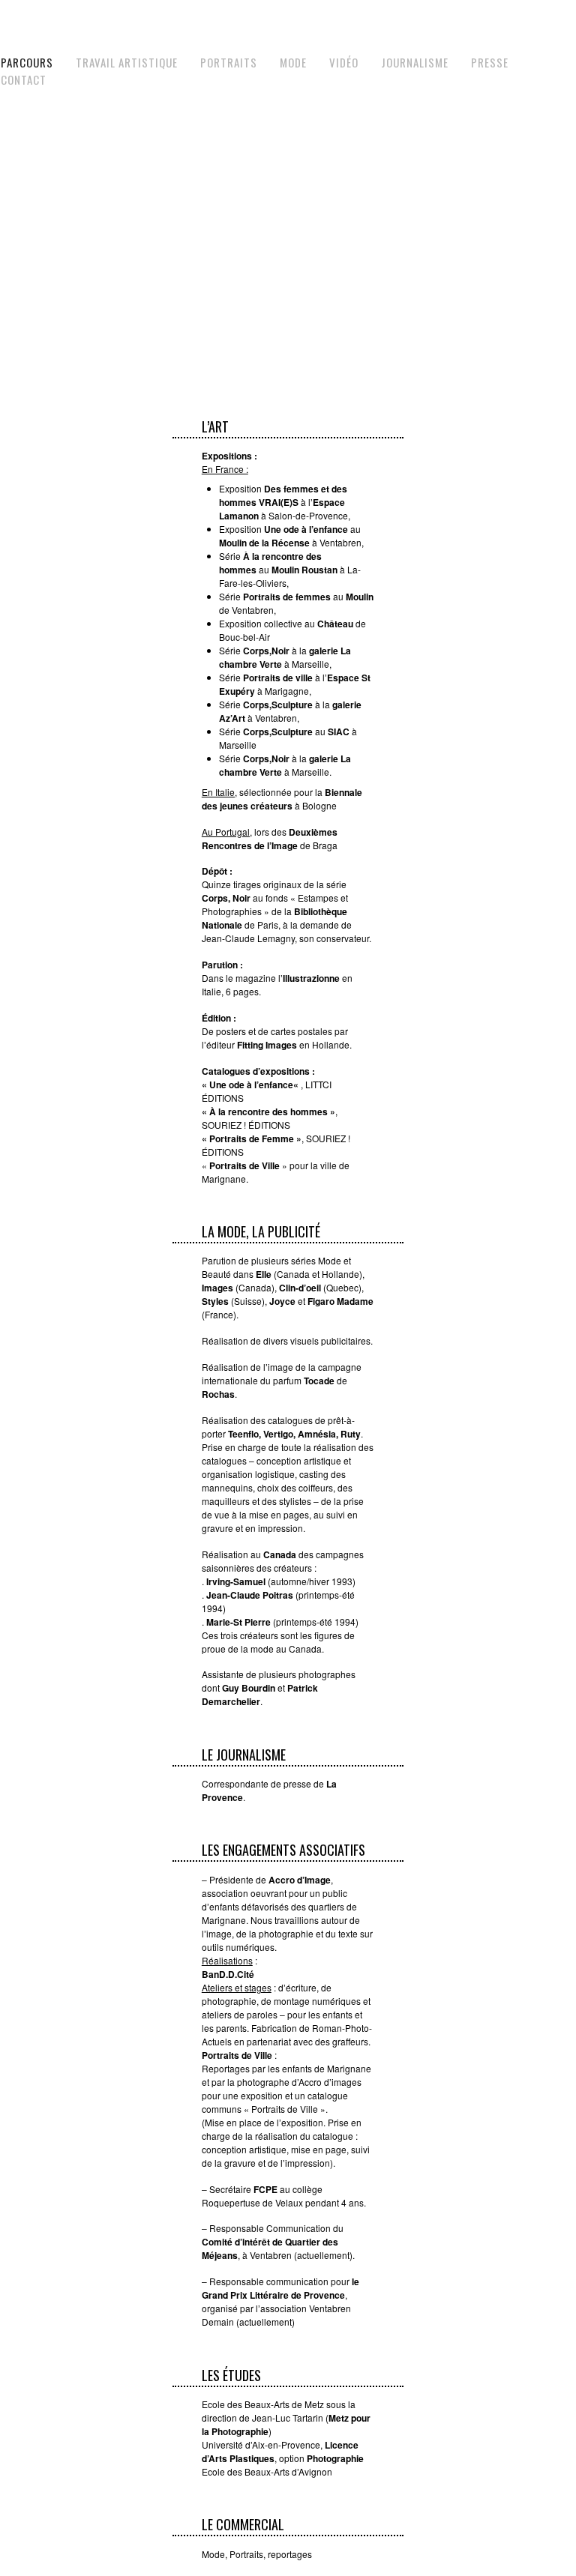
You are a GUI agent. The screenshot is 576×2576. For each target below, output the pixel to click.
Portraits (229, 62)
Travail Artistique (127, 62)
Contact (24, 79)
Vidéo (344, 62)
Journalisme (415, 62)
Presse (490, 62)
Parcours (27, 62)
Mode (293, 62)
